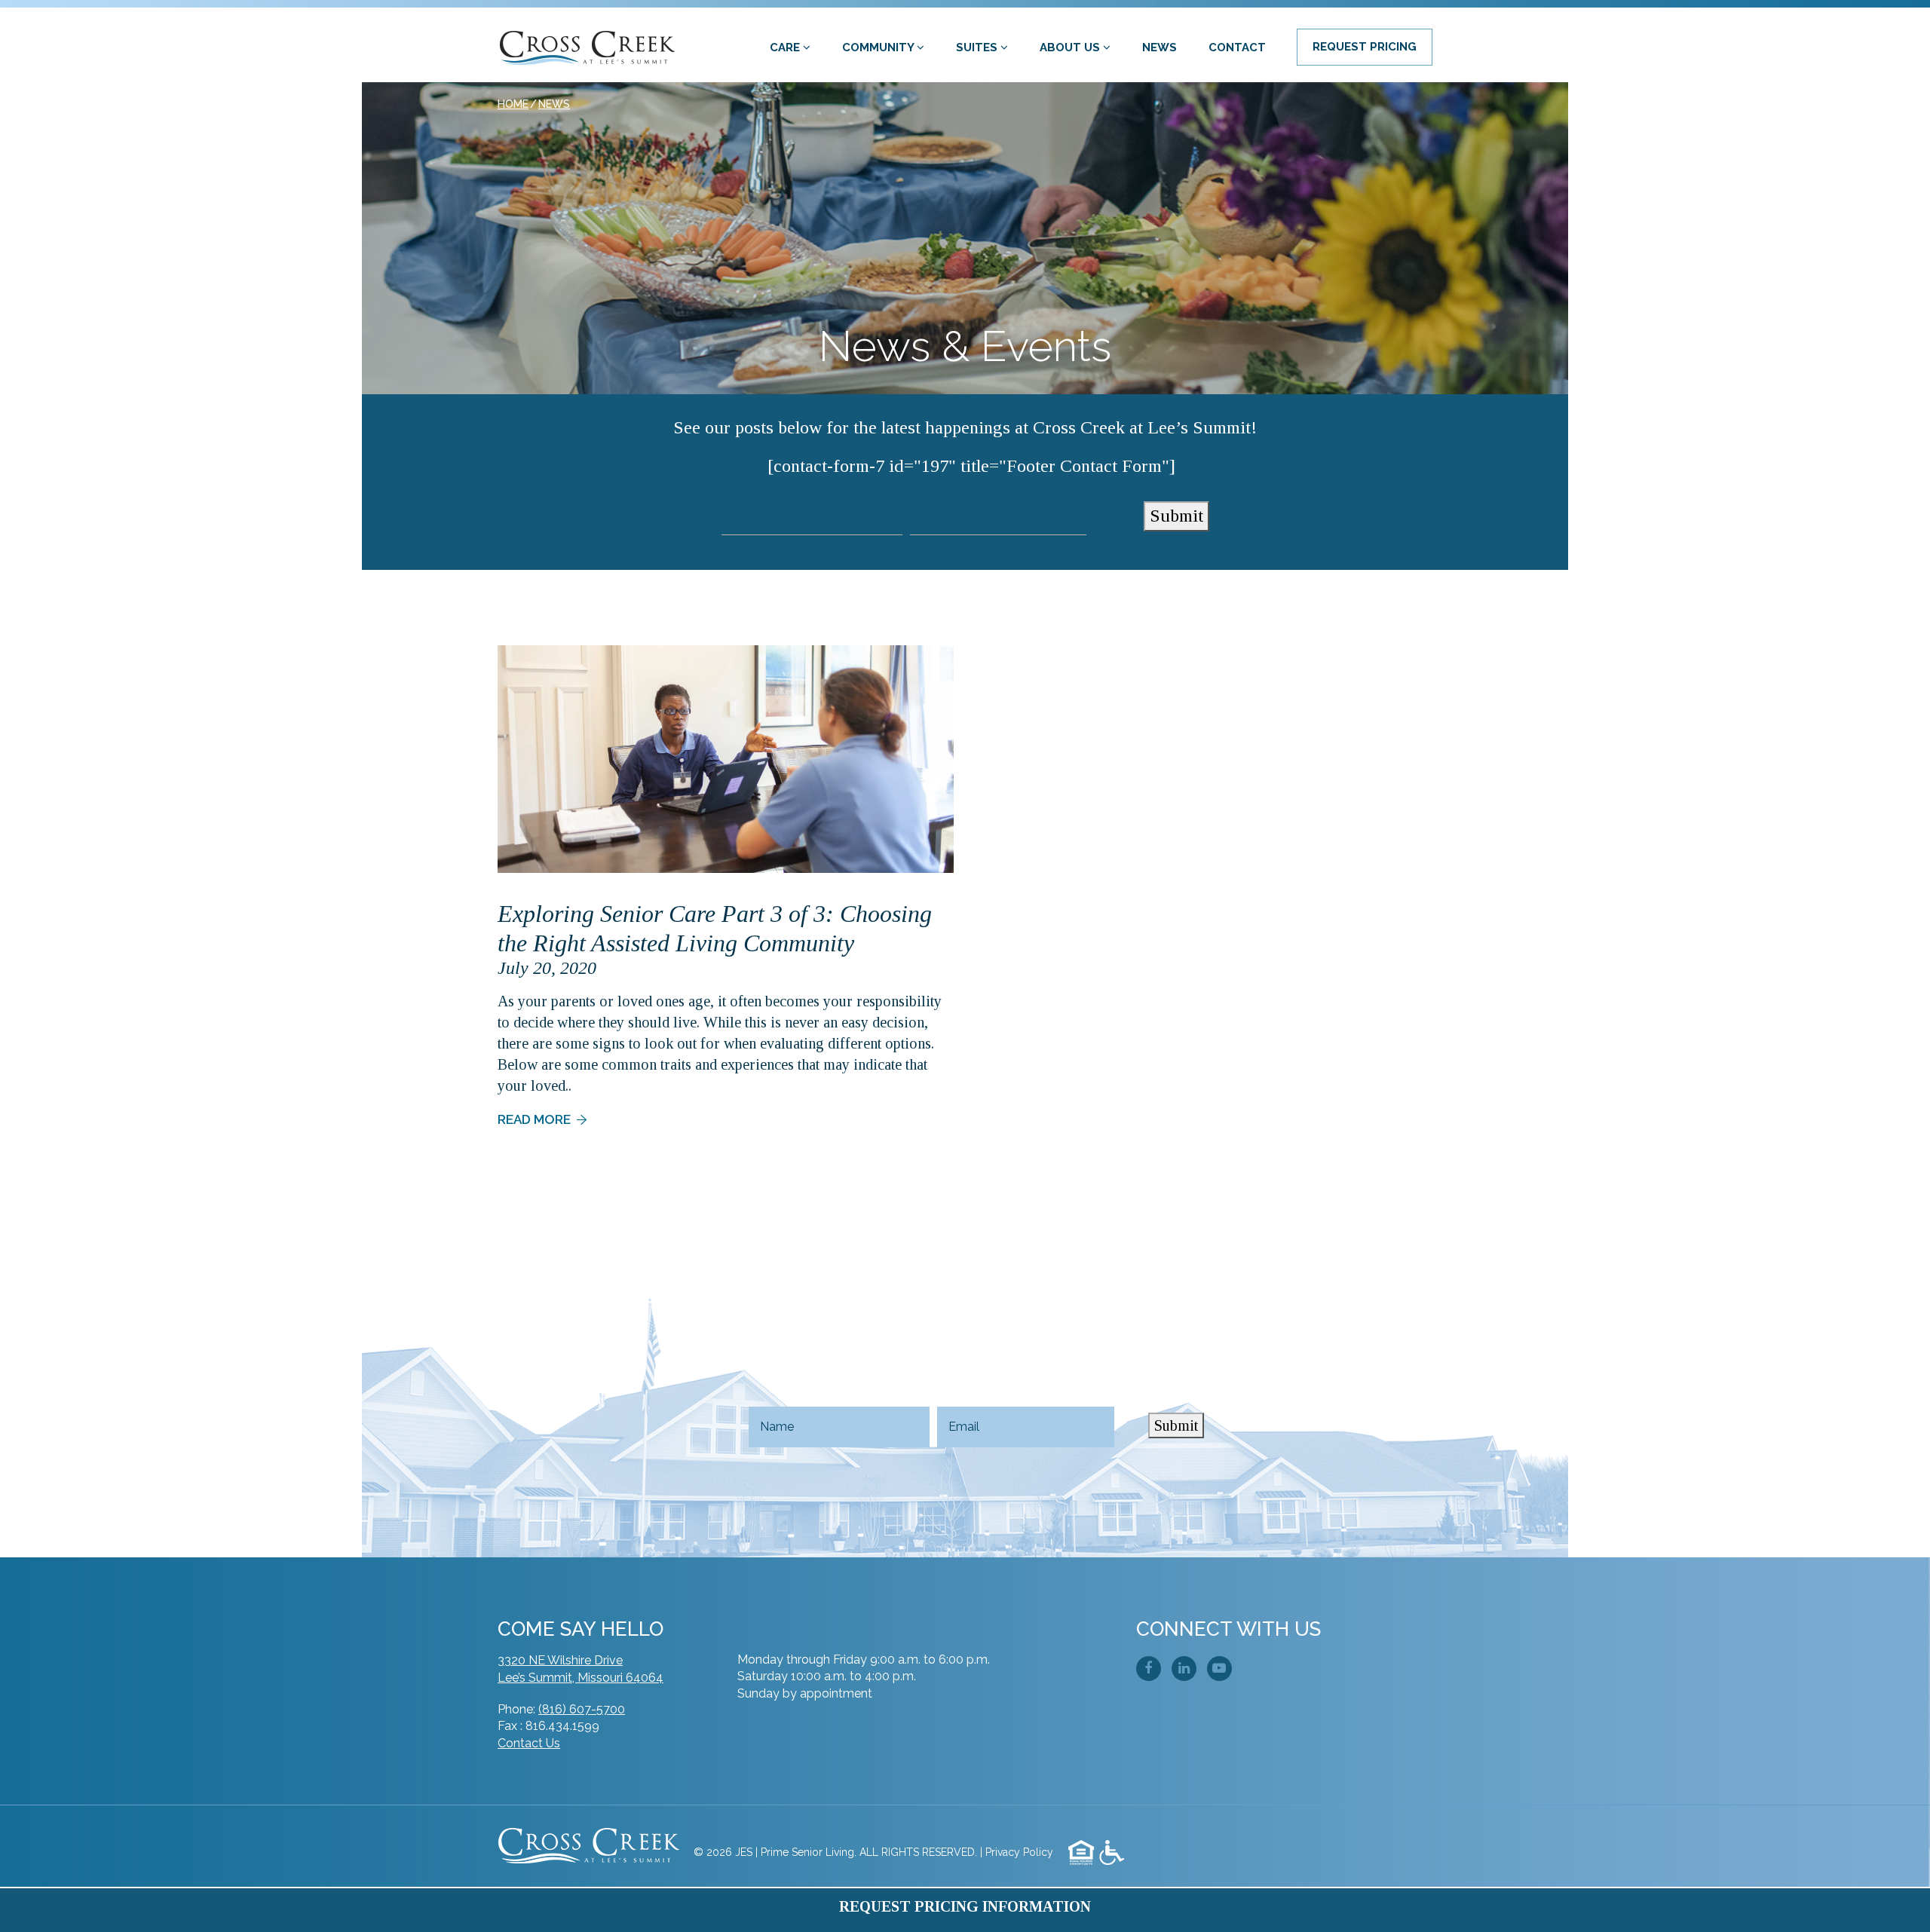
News (1160, 47)
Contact (1237, 47)
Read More (534, 1119)
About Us (1071, 47)
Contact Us (529, 1743)
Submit (1176, 516)
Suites (978, 47)
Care (786, 47)
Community (879, 47)
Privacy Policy (1019, 1852)
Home (513, 104)
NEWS (554, 104)
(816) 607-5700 (582, 1709)
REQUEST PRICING (1365, 47)
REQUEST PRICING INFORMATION (965, 1906)
